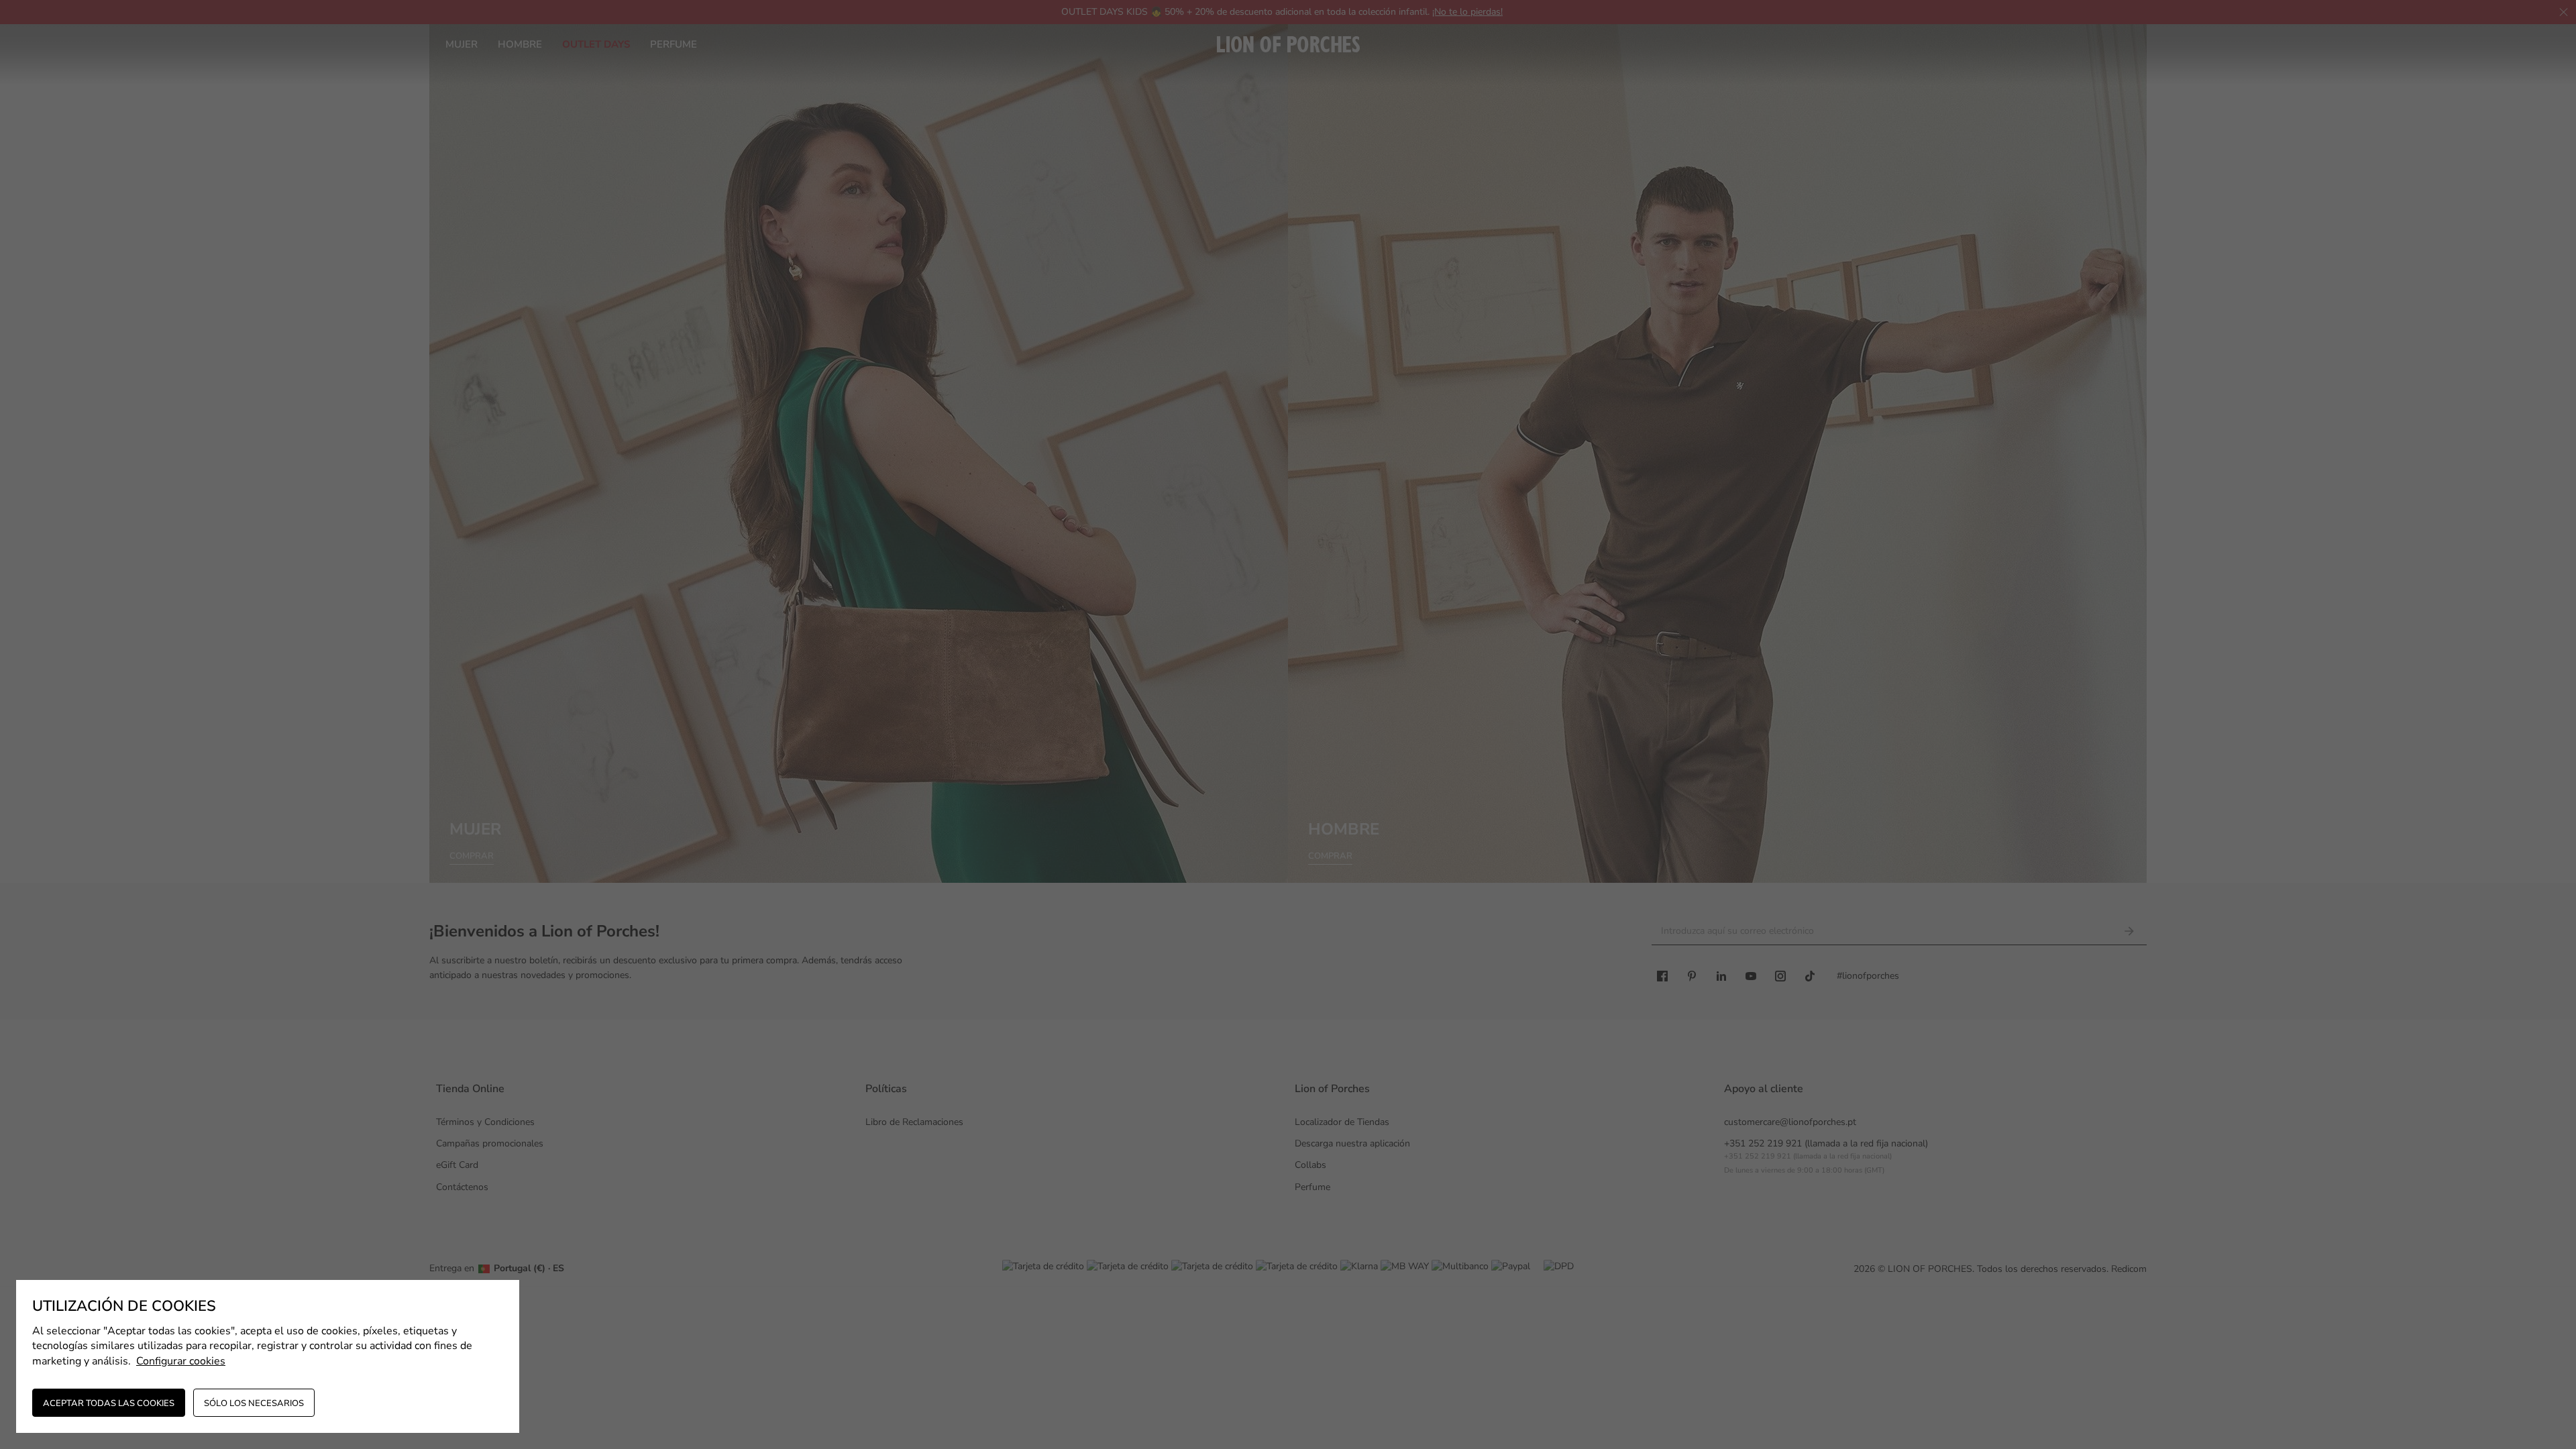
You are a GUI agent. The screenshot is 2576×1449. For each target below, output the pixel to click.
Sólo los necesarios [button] (254, 1403)
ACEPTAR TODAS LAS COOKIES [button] (109, 1403)
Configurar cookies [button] (181, 1361)
